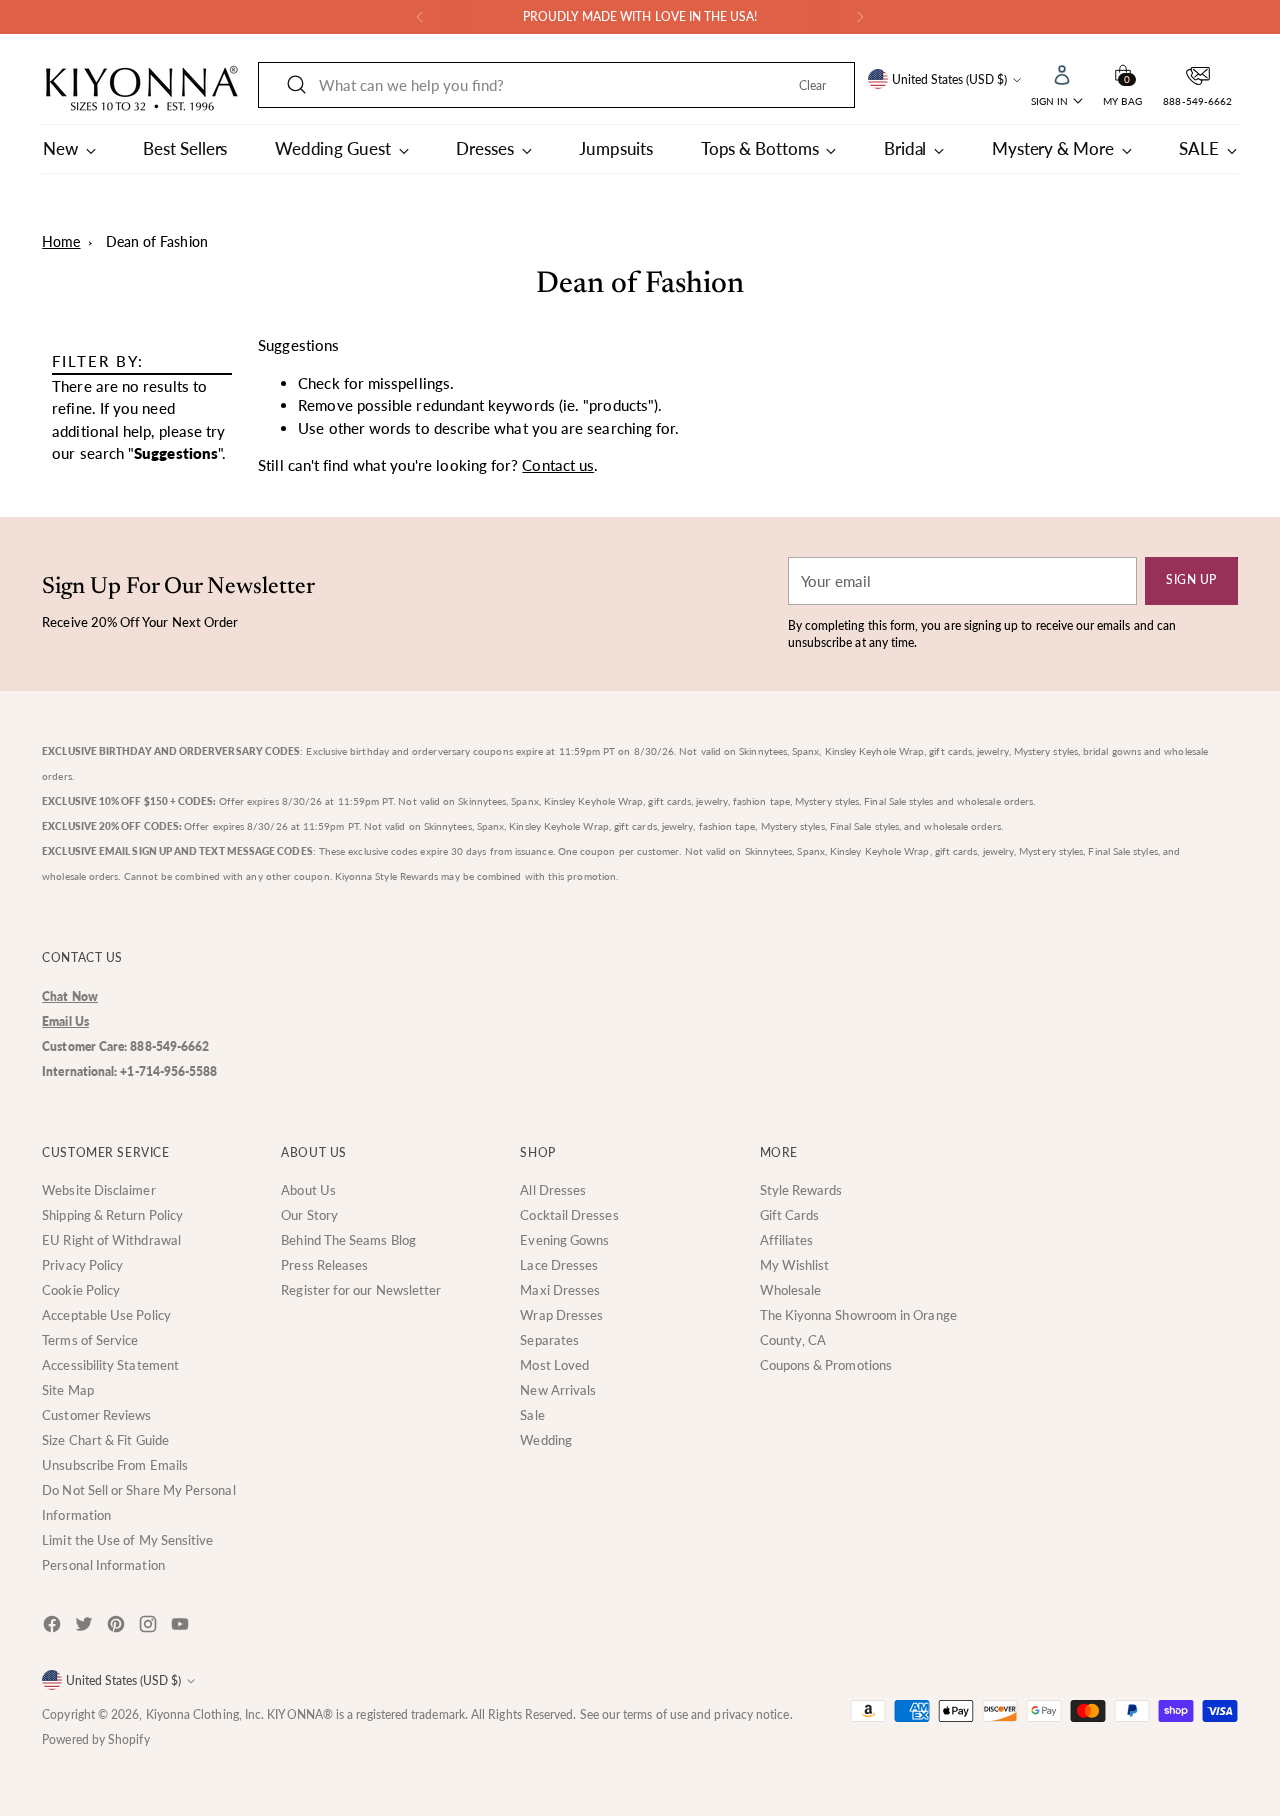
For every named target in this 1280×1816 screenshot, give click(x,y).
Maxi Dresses (560, 1290)
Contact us (558, 465)
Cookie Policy (81, 1290)
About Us (308, 1190)
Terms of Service (90, 1340)
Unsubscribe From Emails (115, 1465)
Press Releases (324, 1265)
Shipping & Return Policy (112, 1215)
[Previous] (420, 17)
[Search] (297, 85)
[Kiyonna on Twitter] (86, 1627)
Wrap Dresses (561, 1315)
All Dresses (553, 1190)
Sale (532, 1415)
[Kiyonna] (142, 89)
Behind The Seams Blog (348, 1240)
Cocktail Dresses (569, 1215)
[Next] (860, 17)
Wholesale (791, 1290)
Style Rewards (801, 1190)
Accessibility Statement (110, 1365)
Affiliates (787, 1240)
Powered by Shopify (95, 1739)
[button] (1123, 73)
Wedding (546, 1440)
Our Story (309, 1215)
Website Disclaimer (98, 1190)
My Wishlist (795, 1265)
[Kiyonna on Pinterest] (118, 1627)
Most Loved (554, 1365)
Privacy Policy (82, 1265)
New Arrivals (558, 1390)
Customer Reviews (96, 1415)
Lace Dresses (559, 1265)
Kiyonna (168, 1714)
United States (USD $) (949, 79)
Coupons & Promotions (826, 1365)
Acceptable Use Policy (106, 1315)
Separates (549, 1340)
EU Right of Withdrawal (111, 1240)
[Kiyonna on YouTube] (182, 1627)
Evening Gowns (564, 1240)
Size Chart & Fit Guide (105, 1440)
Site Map (68, 1390)
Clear (812, 85)
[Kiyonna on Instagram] (150, 1627)
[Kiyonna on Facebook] (54, 1627)
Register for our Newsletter (361, 1290)
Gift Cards (790, 1215)
